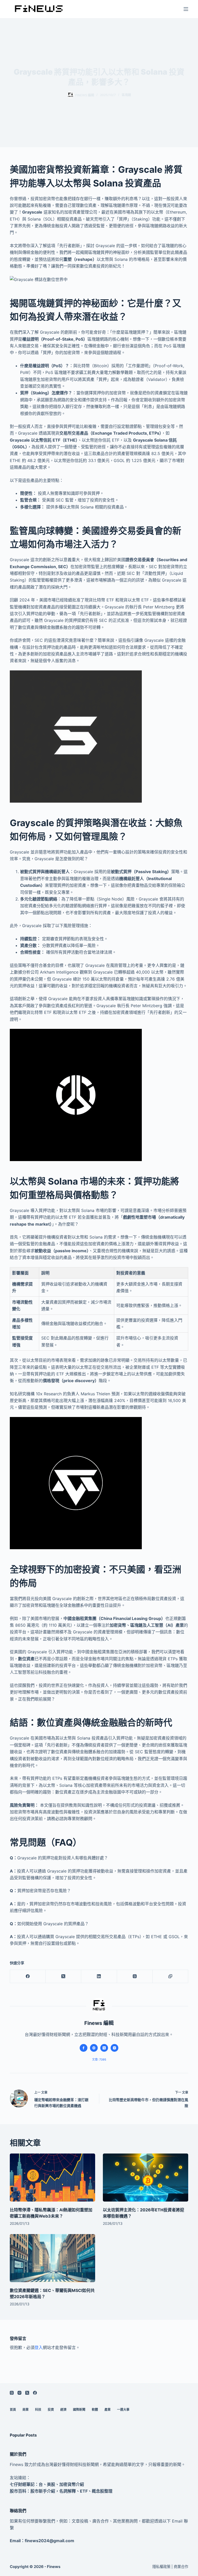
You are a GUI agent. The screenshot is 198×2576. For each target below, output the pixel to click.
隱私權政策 (161, 2567)
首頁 (13, 2410)
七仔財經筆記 (22, 2484)
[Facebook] (28, 1976)
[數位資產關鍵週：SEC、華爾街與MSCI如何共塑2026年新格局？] (52, 2258)
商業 (26, 2410)
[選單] (186, 9)
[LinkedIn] (99, 1976)
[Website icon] (94, 2048)
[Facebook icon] (84, 2048)
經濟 (63, 2410)
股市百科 (18, 2491)
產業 (108, 2410)
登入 (39, 2347)
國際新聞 (79, 2410)
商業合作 (181, 2567)
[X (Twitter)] (63, 1976)
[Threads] (135, 1976)
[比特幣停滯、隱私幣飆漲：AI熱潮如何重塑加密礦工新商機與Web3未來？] (52, 2178)
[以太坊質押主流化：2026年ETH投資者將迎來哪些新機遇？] (146, 2178)
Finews (54, 2567)
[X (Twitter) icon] (104, 2048)
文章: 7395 (99, 2060)
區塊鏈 (126, 95)
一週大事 (123, 2410)
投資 (51, 2410)
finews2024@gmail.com (49, 2541)
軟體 (95, 2410)
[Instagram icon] (114, 2048)
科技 (38, 2410)
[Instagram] (19, 2393)
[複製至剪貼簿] (170, 1976)
